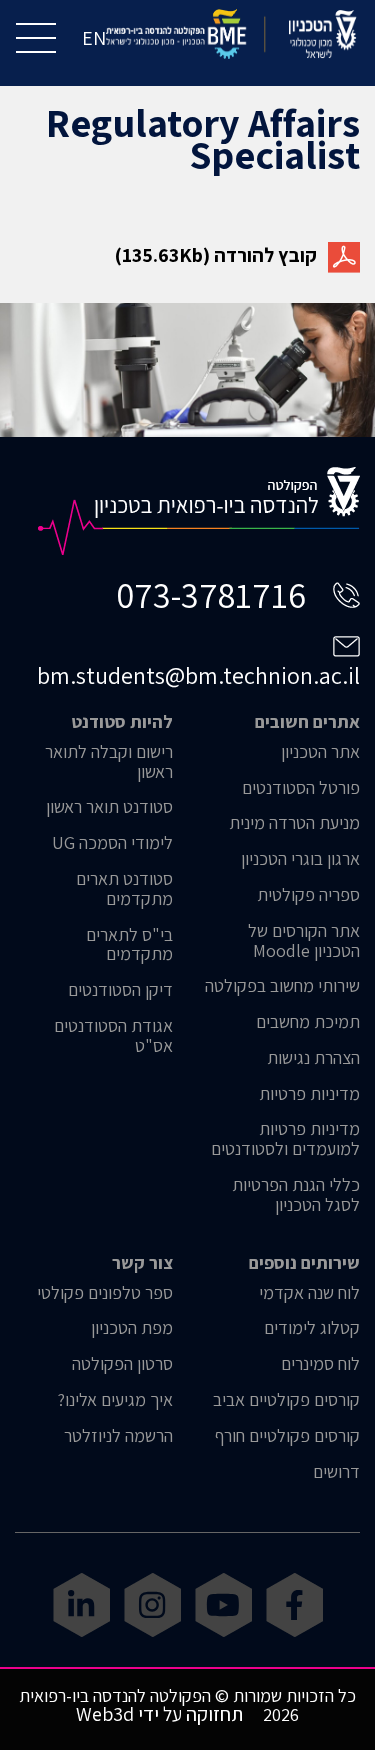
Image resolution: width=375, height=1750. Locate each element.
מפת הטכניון (132, 1328)
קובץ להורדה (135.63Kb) (216, 255)
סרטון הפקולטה (122, 1364)
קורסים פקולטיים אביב (286, 1400)
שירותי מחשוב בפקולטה (282, 986)
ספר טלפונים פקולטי (105, 1293)
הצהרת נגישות (313, 1058)
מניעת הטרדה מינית (294, 823)
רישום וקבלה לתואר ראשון (109, 762)
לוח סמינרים (320, 1364)
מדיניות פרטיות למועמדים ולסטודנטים (285, 1139)
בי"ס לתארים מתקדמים (129, 945)
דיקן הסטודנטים (120, 990)
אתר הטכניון (320, 752)
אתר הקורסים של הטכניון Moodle (304, 941)
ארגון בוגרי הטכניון (300, 859)
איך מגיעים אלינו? (115, 1400)
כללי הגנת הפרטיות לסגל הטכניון (296, 1195)
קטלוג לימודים (312, 1328)
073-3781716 (211, 594)
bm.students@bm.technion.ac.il (198, 675)
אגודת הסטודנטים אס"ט (113, 1036)
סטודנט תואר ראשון (109, 807)
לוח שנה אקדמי (309, 1293)
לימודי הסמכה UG (112, 843)
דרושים (336, 1472)
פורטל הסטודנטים (301, 788)
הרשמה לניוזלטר (118, 1436)
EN (94, 38)
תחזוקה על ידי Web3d (159, 1714)
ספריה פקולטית (308, 895)
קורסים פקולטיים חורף (287, 1436)
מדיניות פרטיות (309, 1094)
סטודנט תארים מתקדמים (124, 889)
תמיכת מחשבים (308, 1022)
